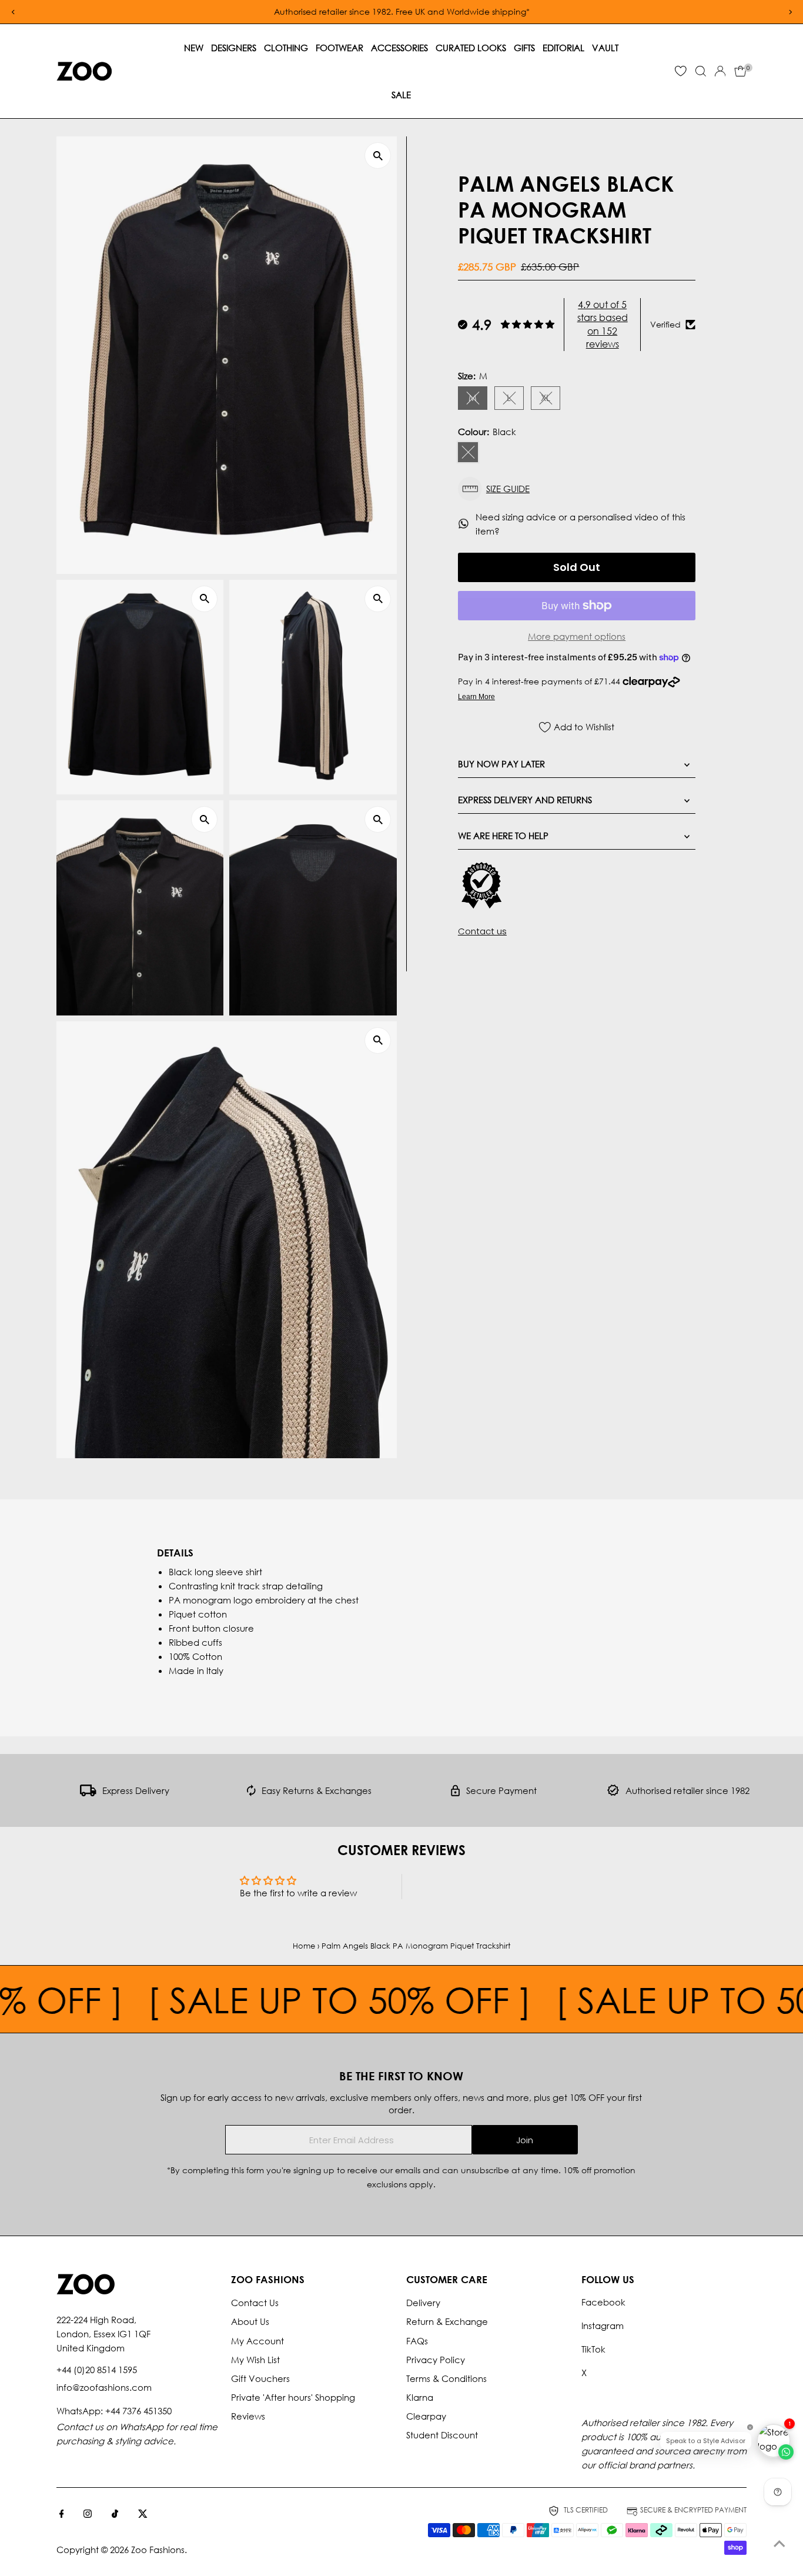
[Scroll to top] (779, 2544)
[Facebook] (62, 2514)
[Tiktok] (115, 2514)
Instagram (603, 2326)
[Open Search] (701, 71)
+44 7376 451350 (138, 2411)
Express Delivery (136, 1790)
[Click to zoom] (378, 156)
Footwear (339, 48)
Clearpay (426, 2416)
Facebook (603, 2302)
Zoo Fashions (158, 2550)
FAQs (417, 2341)
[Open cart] (740, 71)
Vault (605, 48)
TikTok (593, 2349)
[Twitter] (143, 2514)
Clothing (286, 48)
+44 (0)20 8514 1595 (97, 2370)
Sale (401, 95)
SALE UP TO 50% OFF (257, 1999)
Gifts (524, 48)
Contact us (482, 930)
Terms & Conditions (446, 2378)
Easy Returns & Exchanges (317, 1790)
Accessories (399, 48)
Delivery (423, 2303)
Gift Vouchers (260, 2378)
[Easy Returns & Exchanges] (251, 1793)
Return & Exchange (447, 2321)
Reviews (248, 2416)
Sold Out (577, 567)
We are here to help (503, 836)
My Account (257, 2341)
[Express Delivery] (88, 1793)
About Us (250, 2321)
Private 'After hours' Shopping (293, 2397)
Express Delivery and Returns (525, 800)
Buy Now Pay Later (501, 764)
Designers (234, 48)
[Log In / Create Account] (720, 71)
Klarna (420, 2397)
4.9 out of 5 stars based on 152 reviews (603, 324)
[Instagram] (88, 2514)
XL (551, 400)
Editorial (563, 48)
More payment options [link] (577, 636)
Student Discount (442, 2435)
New (194, 48)
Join (525, 2140)
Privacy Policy (436, 2360)
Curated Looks (471, 48)
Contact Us (255, 2303)
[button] (577, 489)
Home (304, 1946)
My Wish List (255, 2360)
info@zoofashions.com (104, 2387)
